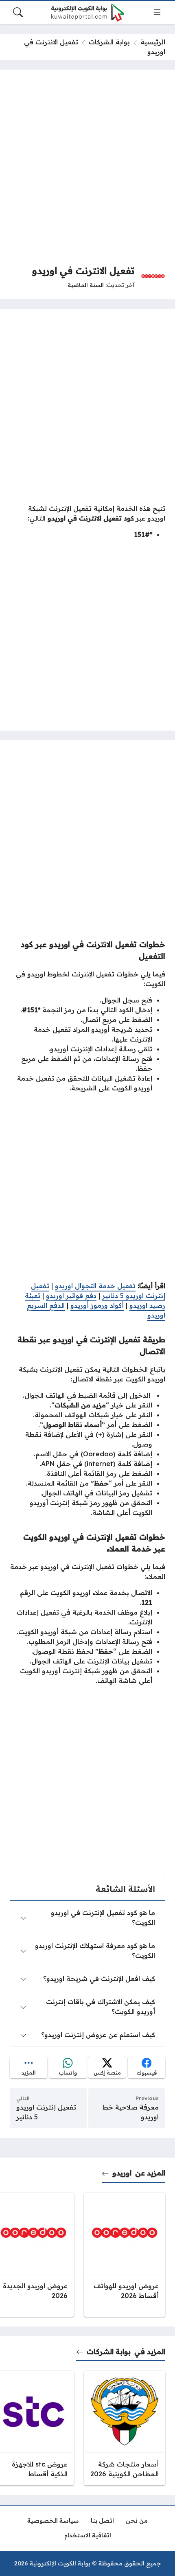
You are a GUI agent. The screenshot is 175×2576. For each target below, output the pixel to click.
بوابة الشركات (109, 42)
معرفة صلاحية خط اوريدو (131, 2112)
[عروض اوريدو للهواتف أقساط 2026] (125, 2255)
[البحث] (18, 12)
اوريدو (122, 2173)
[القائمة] (157, 12)
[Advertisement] (87, 167)
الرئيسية (153, 42)
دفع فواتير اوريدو (71, 1296)
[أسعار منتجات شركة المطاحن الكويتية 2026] (125, 2428)
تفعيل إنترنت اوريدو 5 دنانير (46, 2112)
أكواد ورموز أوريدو (97, 1305)
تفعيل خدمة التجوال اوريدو (95, 1286)
